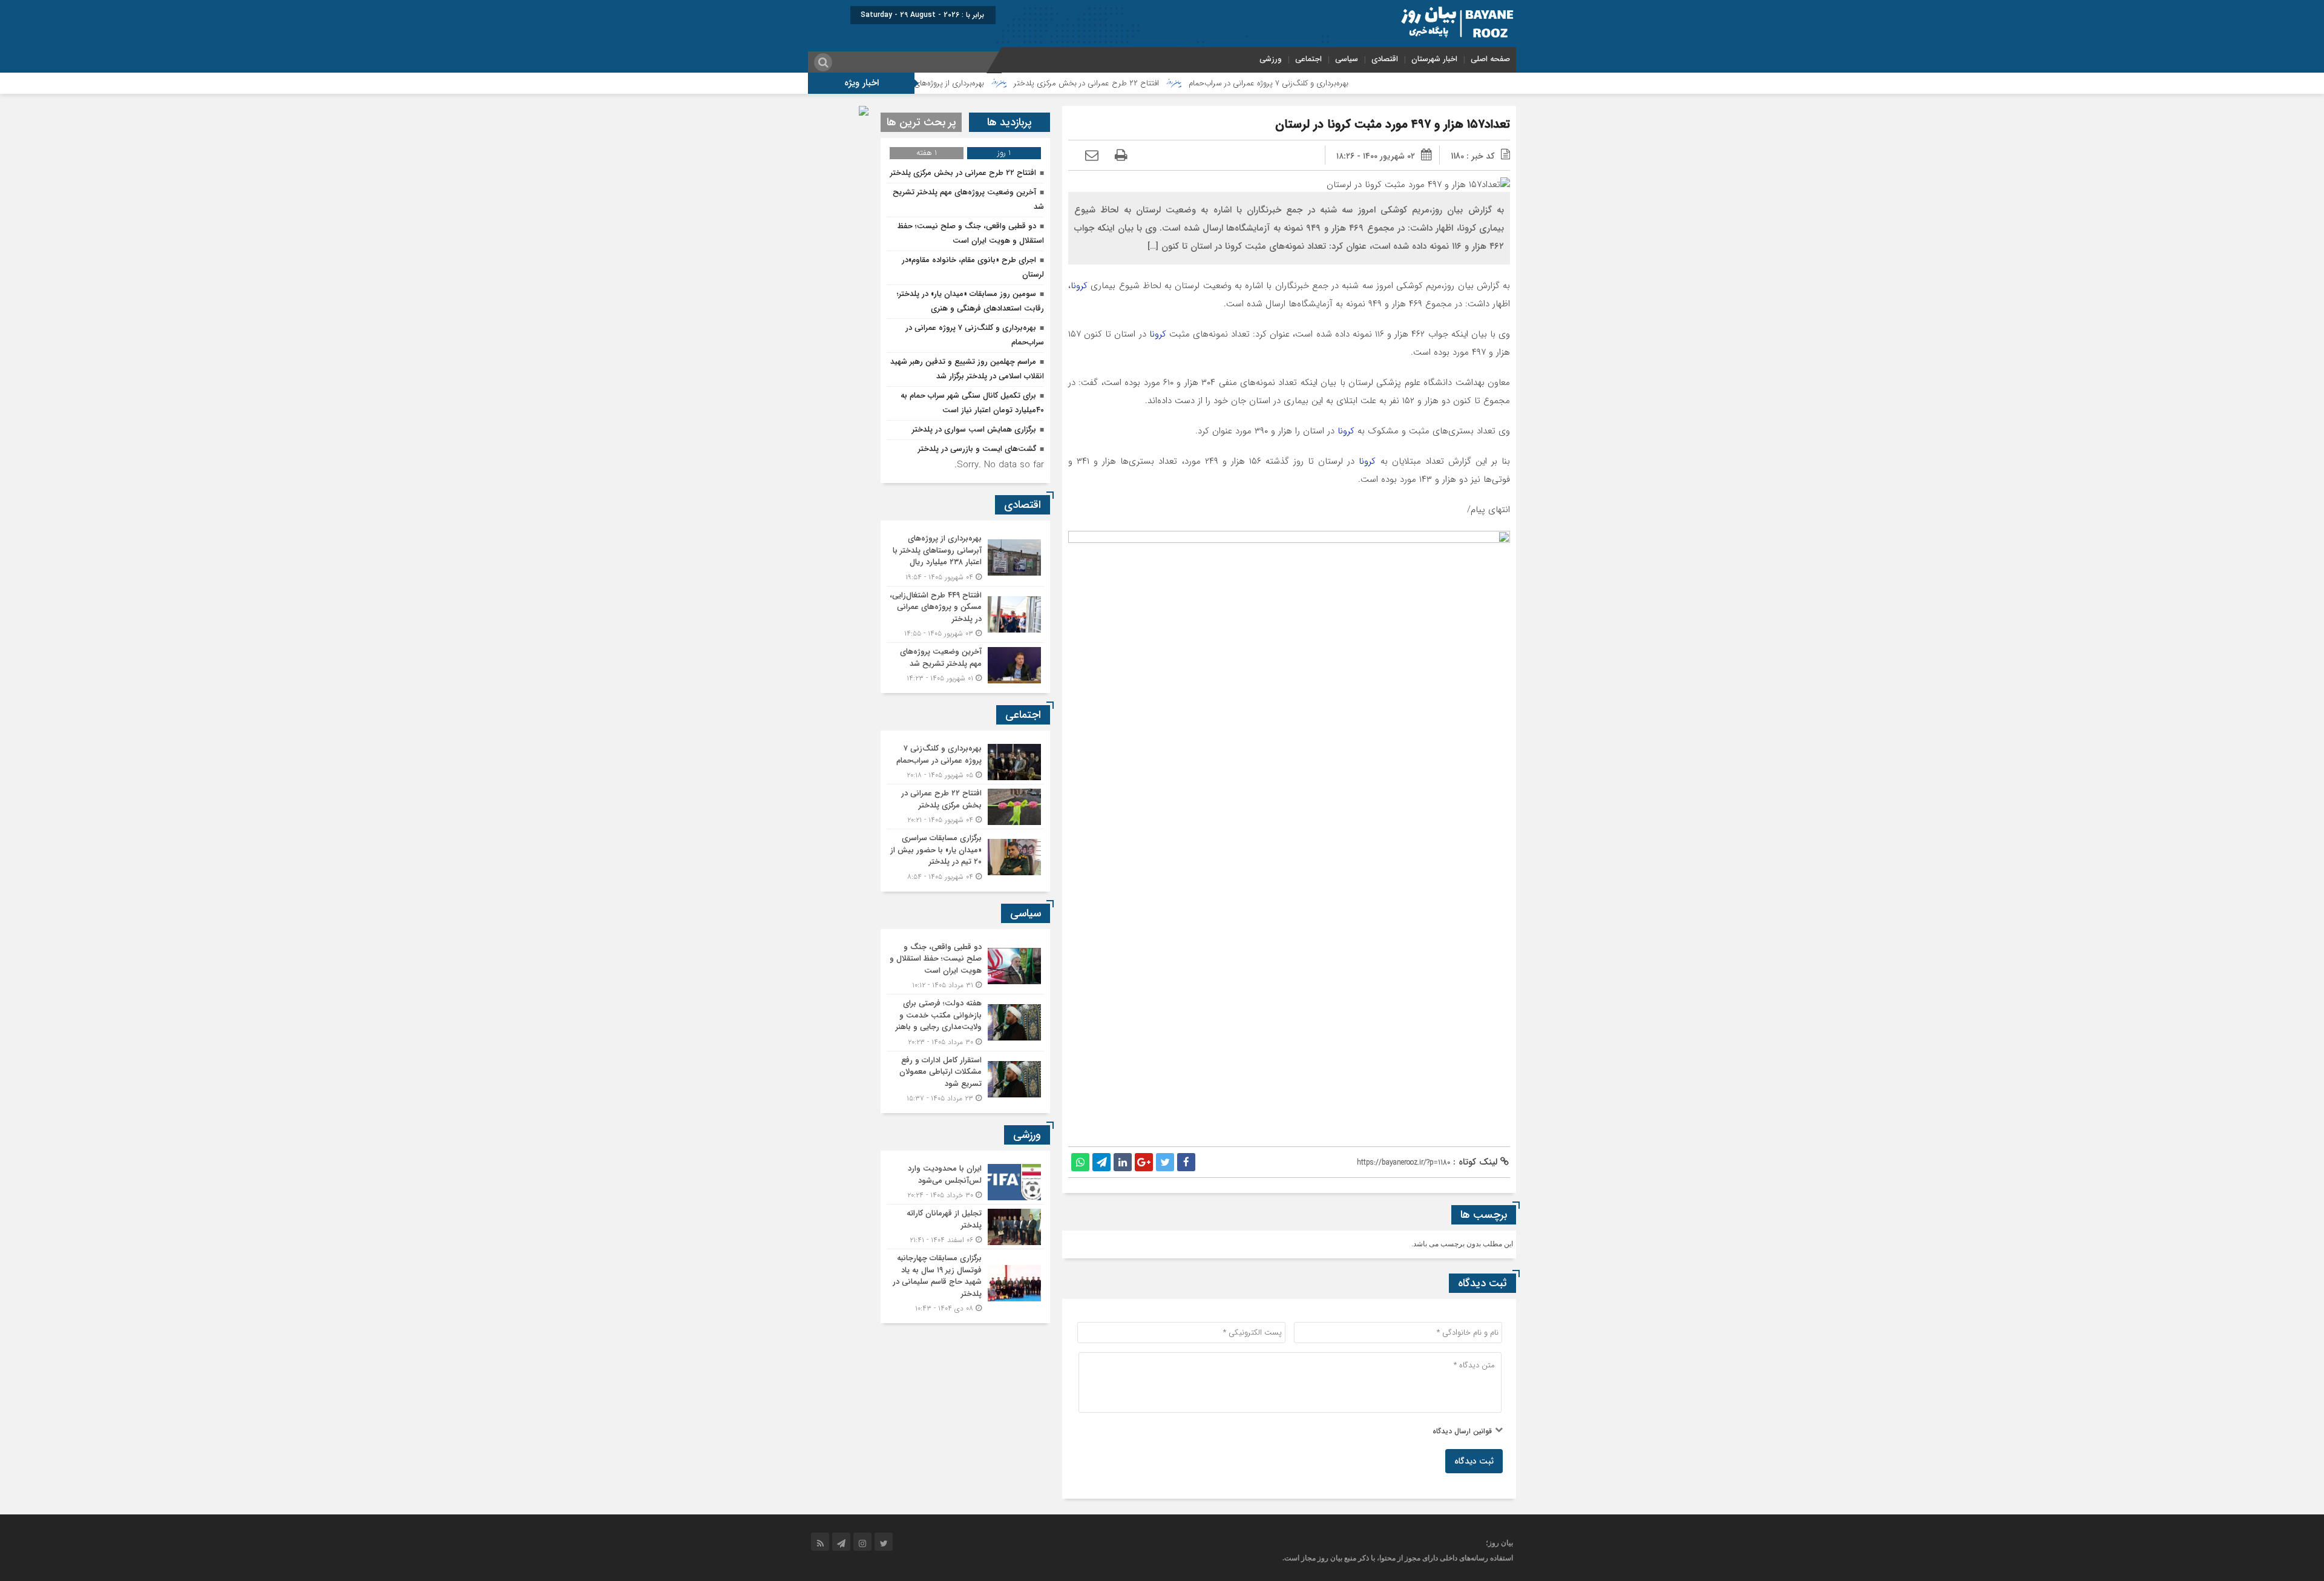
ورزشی (1271, 59)
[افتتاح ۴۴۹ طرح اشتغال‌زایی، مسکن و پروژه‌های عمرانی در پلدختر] (965, 615)
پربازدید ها (1009, 122)
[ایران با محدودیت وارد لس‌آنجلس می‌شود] (965, 1182)
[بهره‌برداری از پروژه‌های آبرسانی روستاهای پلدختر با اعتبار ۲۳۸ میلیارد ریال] (965, 558)
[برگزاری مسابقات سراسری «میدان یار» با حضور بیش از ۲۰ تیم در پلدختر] (965, 856)
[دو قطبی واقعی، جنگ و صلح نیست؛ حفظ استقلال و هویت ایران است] (965, 966)
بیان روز (1330, 1558)
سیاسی (1347, 59)
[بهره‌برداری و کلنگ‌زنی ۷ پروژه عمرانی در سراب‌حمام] (965, 762)
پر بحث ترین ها (921, 122)
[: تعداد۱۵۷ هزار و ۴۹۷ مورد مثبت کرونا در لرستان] (1092, 156)
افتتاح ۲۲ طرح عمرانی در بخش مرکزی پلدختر (1178, 83)
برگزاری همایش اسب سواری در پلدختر (974, 429)
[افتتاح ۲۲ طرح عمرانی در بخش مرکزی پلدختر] (965, 807)
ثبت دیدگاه (1474, 1461)
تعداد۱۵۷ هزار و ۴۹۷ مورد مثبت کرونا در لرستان (1393, 124)
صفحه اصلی (1490, 59)
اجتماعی (1308, 59)
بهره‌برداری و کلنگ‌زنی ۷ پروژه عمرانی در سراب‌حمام (1360, 83)
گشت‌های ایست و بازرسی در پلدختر (977, 449)
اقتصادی (1385, 59)
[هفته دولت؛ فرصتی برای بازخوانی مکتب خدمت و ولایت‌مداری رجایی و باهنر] (965, 1023)
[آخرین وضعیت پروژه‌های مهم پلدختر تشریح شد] (965, 663)
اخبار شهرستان (1434, 59)
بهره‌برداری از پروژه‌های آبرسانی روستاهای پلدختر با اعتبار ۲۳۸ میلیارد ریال (960, 83)
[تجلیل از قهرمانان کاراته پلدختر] (965, 1227)
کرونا (1081, 286)
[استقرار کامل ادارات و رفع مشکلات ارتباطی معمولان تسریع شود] (965, 1078)
